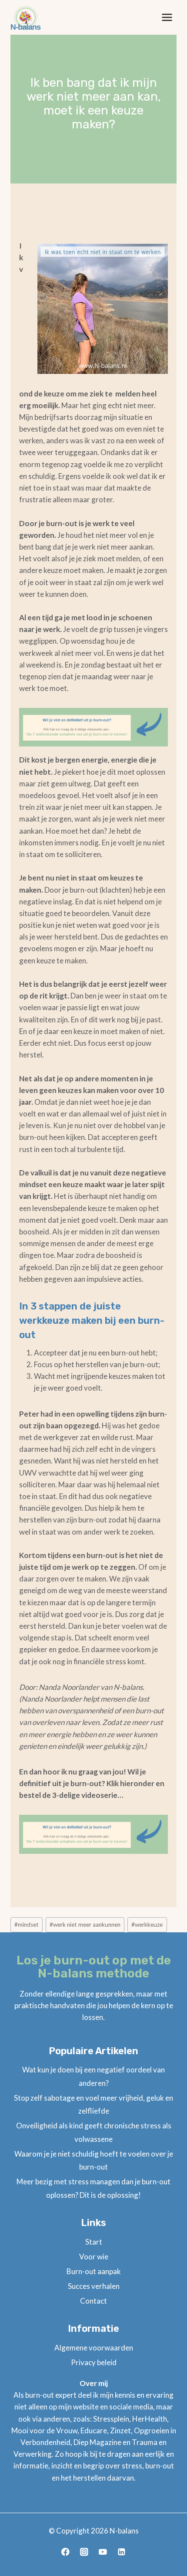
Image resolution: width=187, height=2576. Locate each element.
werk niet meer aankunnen (85, 1925)
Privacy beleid (94, 2362)
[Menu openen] (167, 17)
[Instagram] (84, 2552)
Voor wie (94, 2257)
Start (94, 2242)
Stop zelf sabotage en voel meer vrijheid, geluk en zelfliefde (93, 2105)
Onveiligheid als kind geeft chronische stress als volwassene (94, 2132)
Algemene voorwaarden (94, 2348)
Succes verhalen (94, 2286)
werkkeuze (147, 1925)
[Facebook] (65, 2552)
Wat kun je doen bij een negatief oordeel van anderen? (93, 2076)
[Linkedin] (122, 2552)
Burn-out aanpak (94, 2271)
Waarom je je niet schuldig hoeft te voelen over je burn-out (94, 2160)
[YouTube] (103, 2552)
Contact (93, 2301)
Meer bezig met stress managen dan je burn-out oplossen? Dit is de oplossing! (93, 2188)
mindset (27, 1925)
